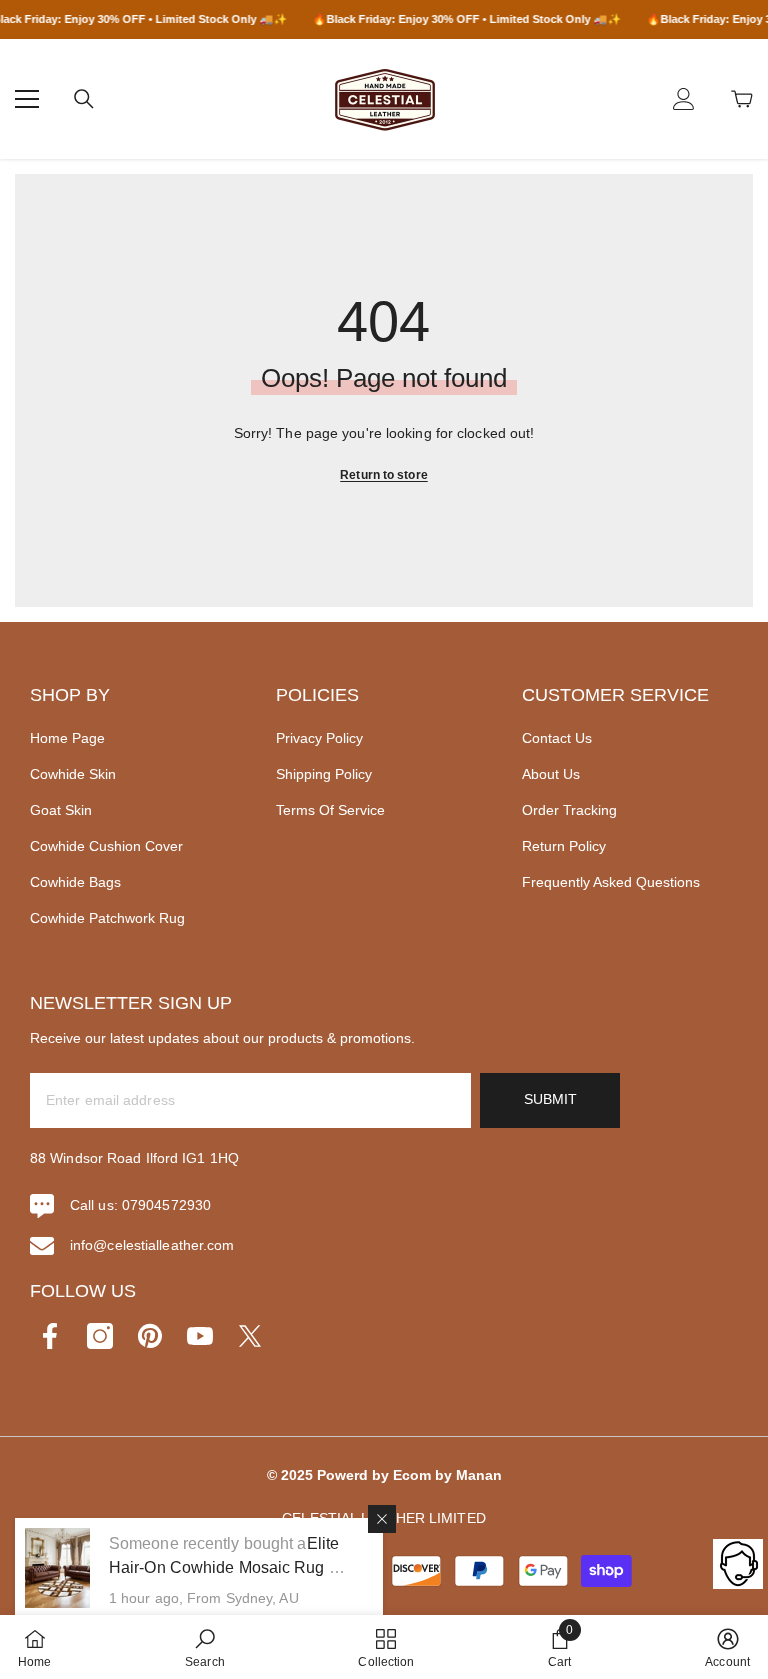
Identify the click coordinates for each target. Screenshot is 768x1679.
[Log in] (684, 99)
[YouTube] (200, 1336)
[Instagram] (100, 1336)
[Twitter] (250, 1336)
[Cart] (742, 99)
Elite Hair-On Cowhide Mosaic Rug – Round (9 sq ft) (224, 1567)
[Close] (382, 1519)
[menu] (27, 99)
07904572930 (166, 1205)
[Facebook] (50, 1336)
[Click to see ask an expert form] (738, 1564)
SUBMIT (550, 1099)
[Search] (84, 99)
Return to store (384, 475)
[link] (205, 1647)
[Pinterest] (150, 1336)
